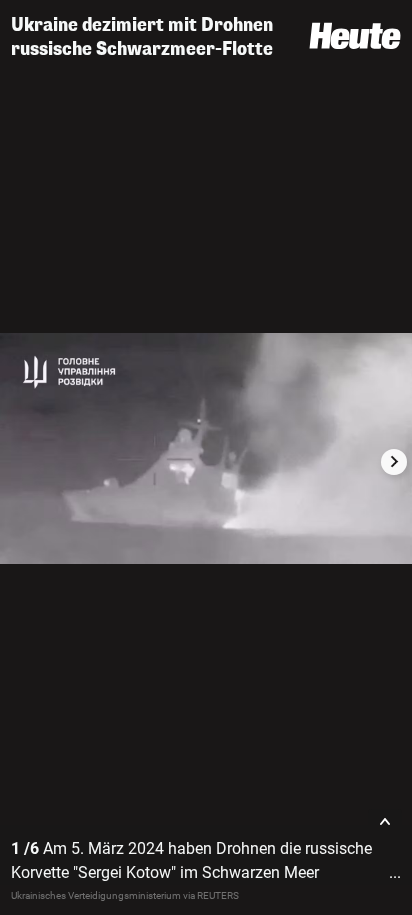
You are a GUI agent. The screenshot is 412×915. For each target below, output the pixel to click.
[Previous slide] (18, 462)
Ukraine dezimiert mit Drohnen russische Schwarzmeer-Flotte (142, 37)
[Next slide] (394, 462)
